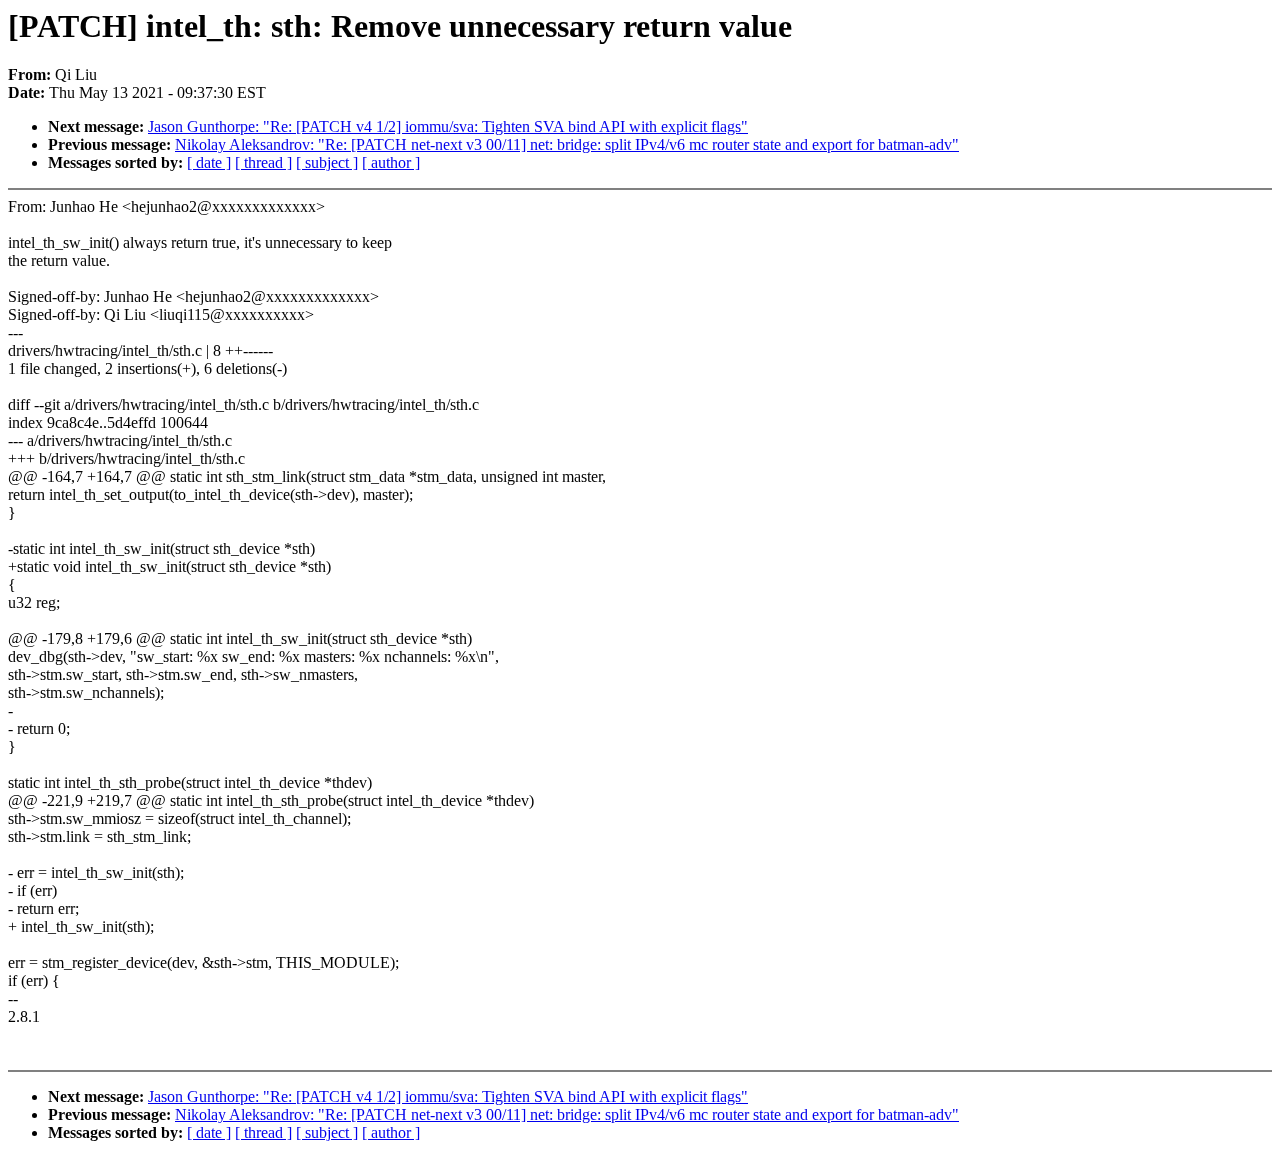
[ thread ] (263, 162)
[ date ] (209, 162)
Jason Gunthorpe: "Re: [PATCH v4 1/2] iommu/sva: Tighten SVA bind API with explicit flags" (448, 126)
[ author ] (391, 162)
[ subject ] (327, 162)
